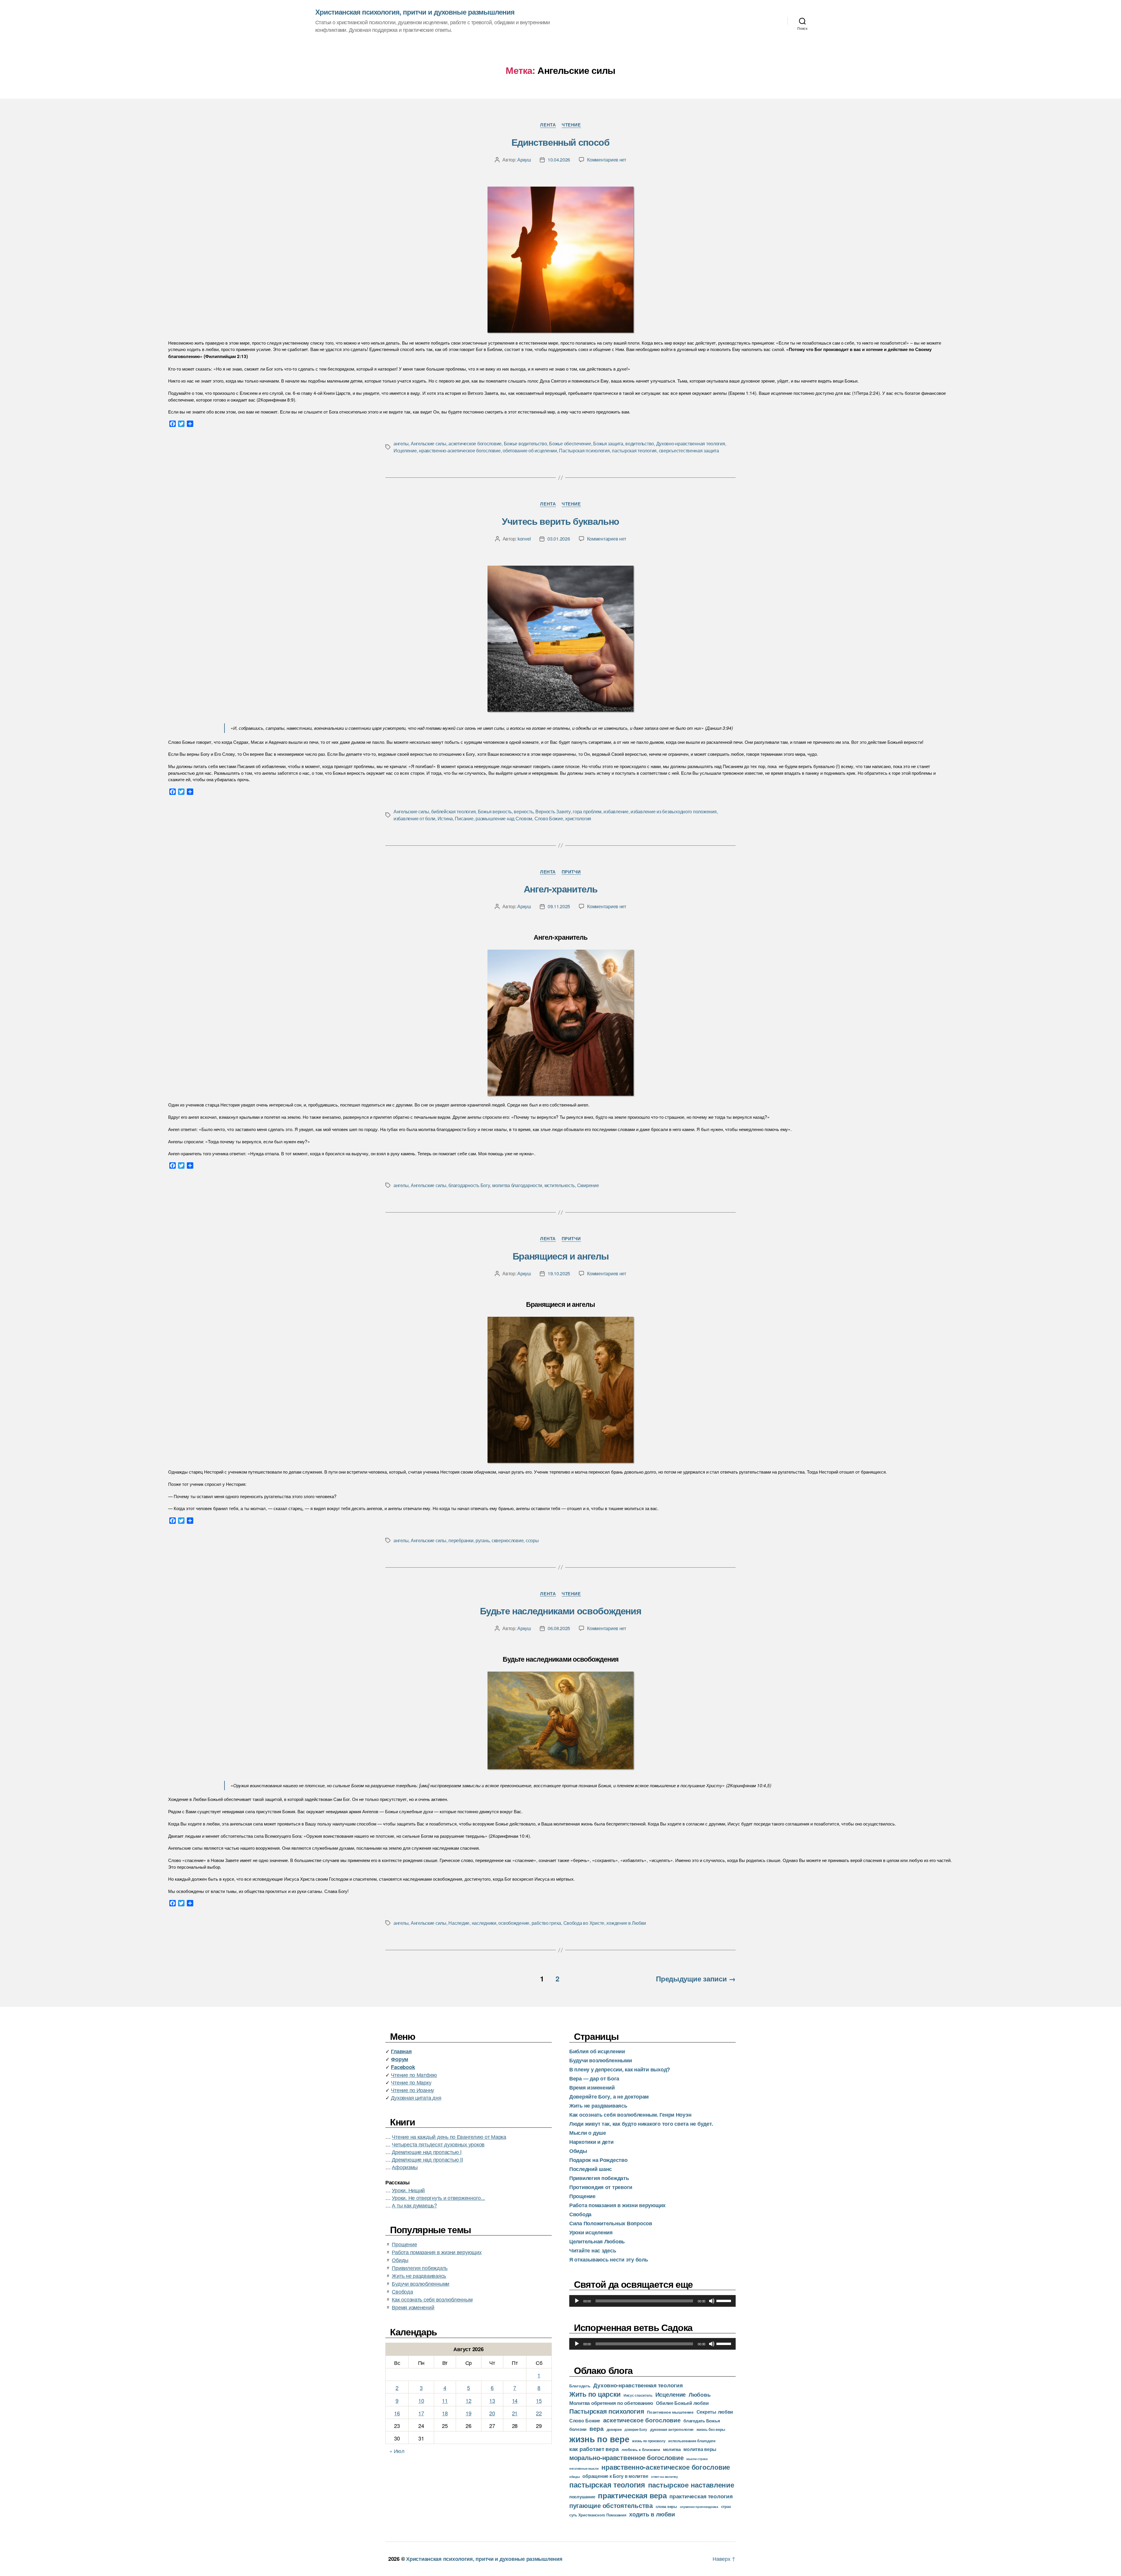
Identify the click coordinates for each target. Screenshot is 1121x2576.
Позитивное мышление (670, 2412)
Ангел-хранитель (561, 889)
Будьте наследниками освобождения (561, 1611)
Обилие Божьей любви (682, 2403)
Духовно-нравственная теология (691, 443)
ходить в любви (652, 2514)
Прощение (404, 2244)
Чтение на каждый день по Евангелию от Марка (449, 2136)
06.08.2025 (559, 1628)
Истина (445, 818)
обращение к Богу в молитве (615, 2476)
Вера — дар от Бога (594, 2078)
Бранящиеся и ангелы (560, 1256)
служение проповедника (699, 2507)
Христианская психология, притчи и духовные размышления (415, 12)
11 (445, 2400)
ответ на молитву (664, 2476)
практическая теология (701, 2496)
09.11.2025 (559, 906)
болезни (578, 2429)
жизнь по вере (599, 2439)
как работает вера (594, 2449)
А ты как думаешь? (414, 2205)
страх (726, 2506)
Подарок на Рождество (598, 2160)
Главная (401, 2051)
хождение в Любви (626, 1923)
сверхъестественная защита (689, 450)
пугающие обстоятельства (611, 2505)
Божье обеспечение (570, 443)
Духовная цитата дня (416, 2097)
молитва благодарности (517, 1185)
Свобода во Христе (584, 1923)
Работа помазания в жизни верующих (437, 2252)
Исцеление (405, 450)
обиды (575, 2477)
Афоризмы (405, 2167)
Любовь (700, 2394)
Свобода (402, 2291)
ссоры (532, 1540)
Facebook (403, 2067)
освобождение (514, 1923)
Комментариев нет (607, 160)
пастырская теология (634, 450)
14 (515, 2400)
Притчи (571, 872)
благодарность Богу (469, 1185)
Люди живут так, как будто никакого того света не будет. (641, 2124)
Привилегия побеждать (420, 2268)
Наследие (459, 1923)
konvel (524, 539)
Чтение (571, 125)
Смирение (588, 1185)
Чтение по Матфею (414, 2075)
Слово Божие (549, 818)
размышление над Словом (504, 818)
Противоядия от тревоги (601, 2187)
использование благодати (692, 2441)
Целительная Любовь (597, 2241)
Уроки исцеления (591, 2232)
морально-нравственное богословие (626, 2457)
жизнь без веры (711, 2429)
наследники (484, 1923)
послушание (582, 2497)
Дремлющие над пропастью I (427, 2152)
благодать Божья (702, 2421)
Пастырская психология (584, 450)
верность (523, 811)
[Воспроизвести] (577, 2301)
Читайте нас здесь (593, 2250)
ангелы (401, 443)
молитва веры (700, 2449)
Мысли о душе (588, 2133)
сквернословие (508, 1540)
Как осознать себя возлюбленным (432, 2299)
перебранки (461, 1540)
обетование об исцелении (530, 450)
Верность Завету (553, 811)
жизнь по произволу (649, 2441)
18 (445, 2413)
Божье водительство (525, 443)
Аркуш (524, 160)
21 (515, 2413)
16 (397, 2413)
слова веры (666, 2506)
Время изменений (413, 2307)
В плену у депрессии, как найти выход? (620, 2069)
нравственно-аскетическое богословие (460, 450)
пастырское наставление (691, 2485)
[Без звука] (712, 2301)
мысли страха (697, 2459)
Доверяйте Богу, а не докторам (609, 2096)
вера (597, 2428)
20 (492, 2413)
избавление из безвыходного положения (673, 811)
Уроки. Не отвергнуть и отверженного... (438, 2198)
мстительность (560, 1185)
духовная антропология (672, 2429)
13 (492, 2400)
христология (578, 818)
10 (421, 2400)
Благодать (580, 2386)
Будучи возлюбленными (421, 2283)
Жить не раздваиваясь (419, 2276)
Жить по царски (595, 2394)
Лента (548, 125)
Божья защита (608, 443)
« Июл (397, 2451)
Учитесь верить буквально (560, 521)
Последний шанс (591, 2169)
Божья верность (495, 811)
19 (468, 2413)
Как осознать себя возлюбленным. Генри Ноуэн (630, 2115)
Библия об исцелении (597, 2051)
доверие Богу (636, 2429)
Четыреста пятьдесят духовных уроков (438, 2144)
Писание (464, 818)
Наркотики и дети (591, 2142)
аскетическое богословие (475, 443)
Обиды (400, 2260)
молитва (672, 2449)
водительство (640, 443)
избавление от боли (414, 818)
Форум (400, 2059)
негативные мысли (584, 2468)
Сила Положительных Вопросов (611, 2223)
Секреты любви (715, 2412)
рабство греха (546, 1923)
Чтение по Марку (411, 2082)
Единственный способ (560, 142)
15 (539, 2400)
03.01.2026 (559, 539)
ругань (482, 1540)
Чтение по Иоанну (412, 2090)
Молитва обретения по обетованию (611, 2403)
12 (468, 2400)
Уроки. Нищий (408, 2190)
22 (539, 2413)
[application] (652, 2301)
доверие (614, 2429)
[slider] (725, 2300)
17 (421, 2413)
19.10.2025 (559, 1273)
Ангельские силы (429, 443)
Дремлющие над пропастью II (427, 2159)
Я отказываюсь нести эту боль (609, 2259)
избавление (616, 811)
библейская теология (453, 811)
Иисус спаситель (638, 2395)
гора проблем (587, 811)
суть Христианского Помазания (598, 2515)
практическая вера (632, 2495)
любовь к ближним (641, 2449)
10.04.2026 (559, 160)
